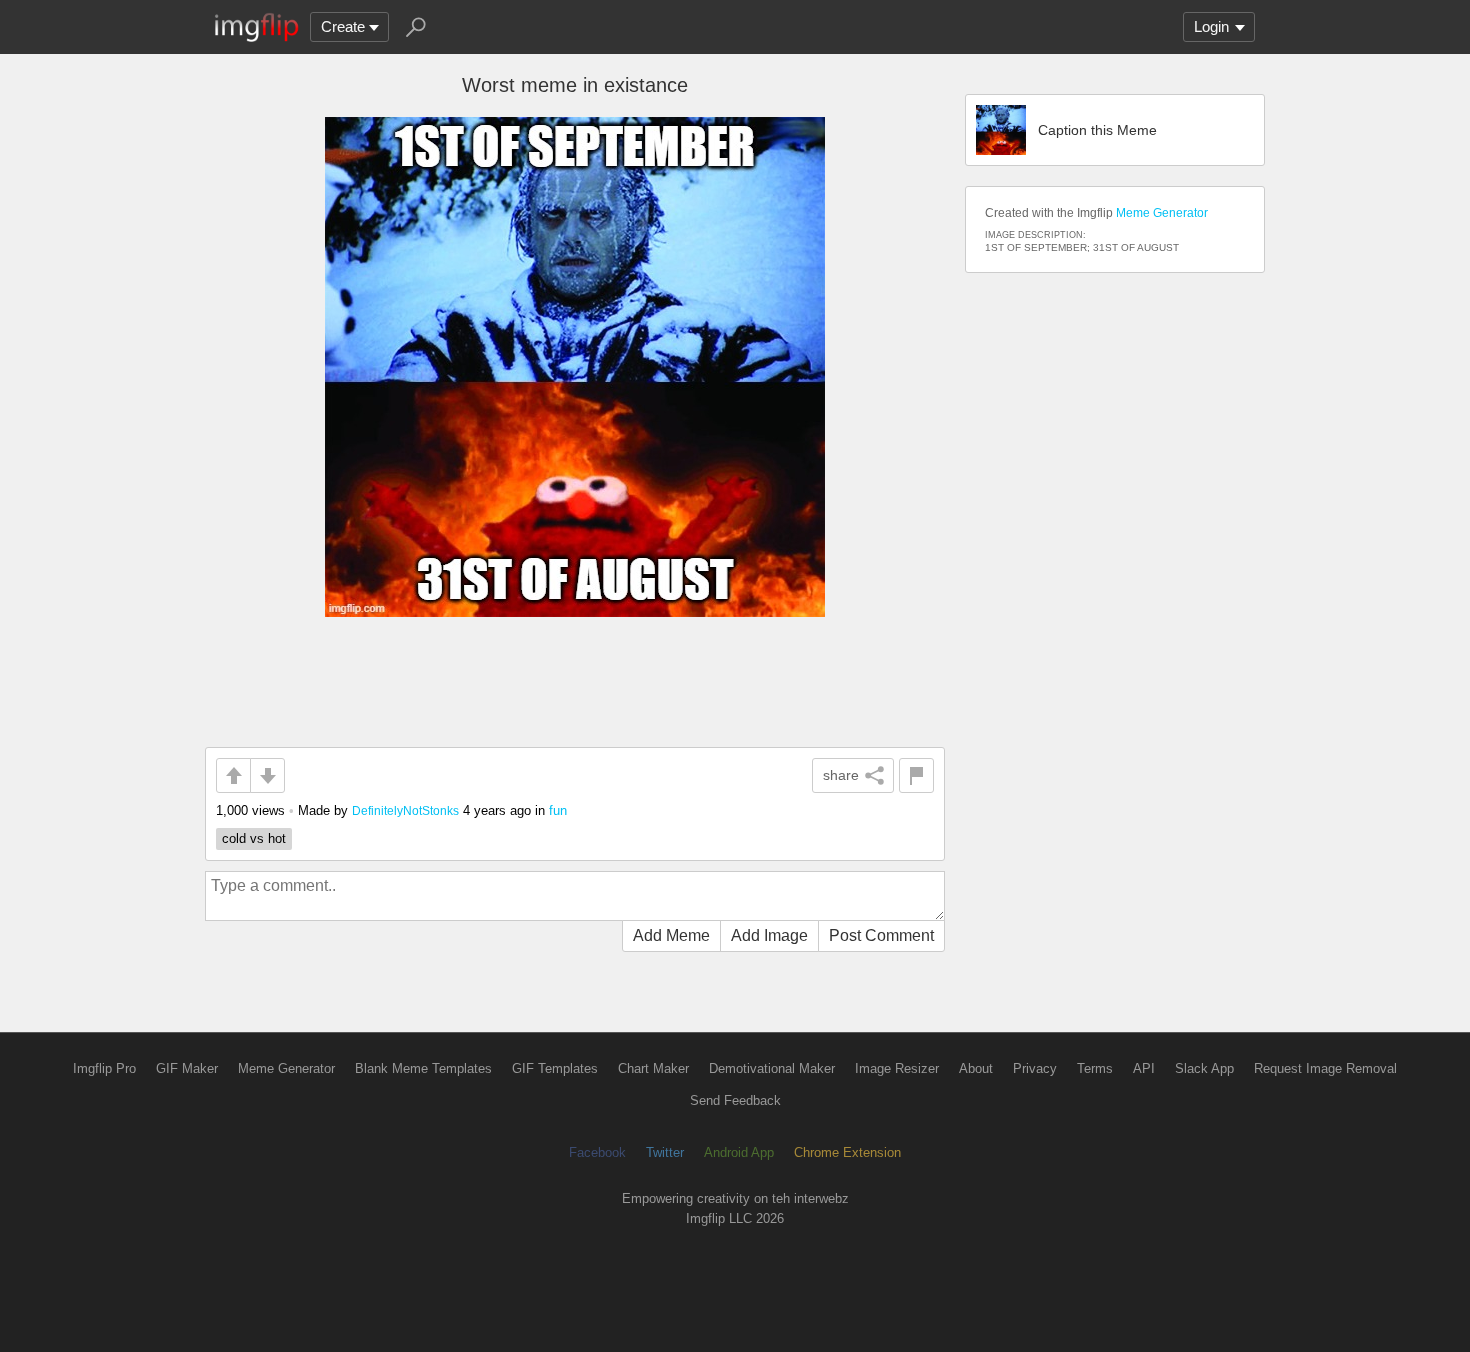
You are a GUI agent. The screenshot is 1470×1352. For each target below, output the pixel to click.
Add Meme (671, 935)
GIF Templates (555, 1068)
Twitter (665, 1152)
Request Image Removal (1325, 1068)
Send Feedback (735, 1100)
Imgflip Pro (104, 1068)
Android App (739, 1152)
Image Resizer (897, 1068)
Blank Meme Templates (423, 1068)
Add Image (769, 935)
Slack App (1204, 1068)
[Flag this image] (916, 775)
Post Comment (881, 935)
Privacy (1035, 1068)
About (976, 1068)
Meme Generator (1162, 213)
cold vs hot (254, 838)
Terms (1095, 1068)
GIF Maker (187, 1068)
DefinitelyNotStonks (405, 810)
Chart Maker (653, 1068)
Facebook (597, 1152)
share (841, 775)
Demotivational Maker (772, 1068)
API (1144, 1068)
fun (558, 810)
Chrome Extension (847, 1152)
